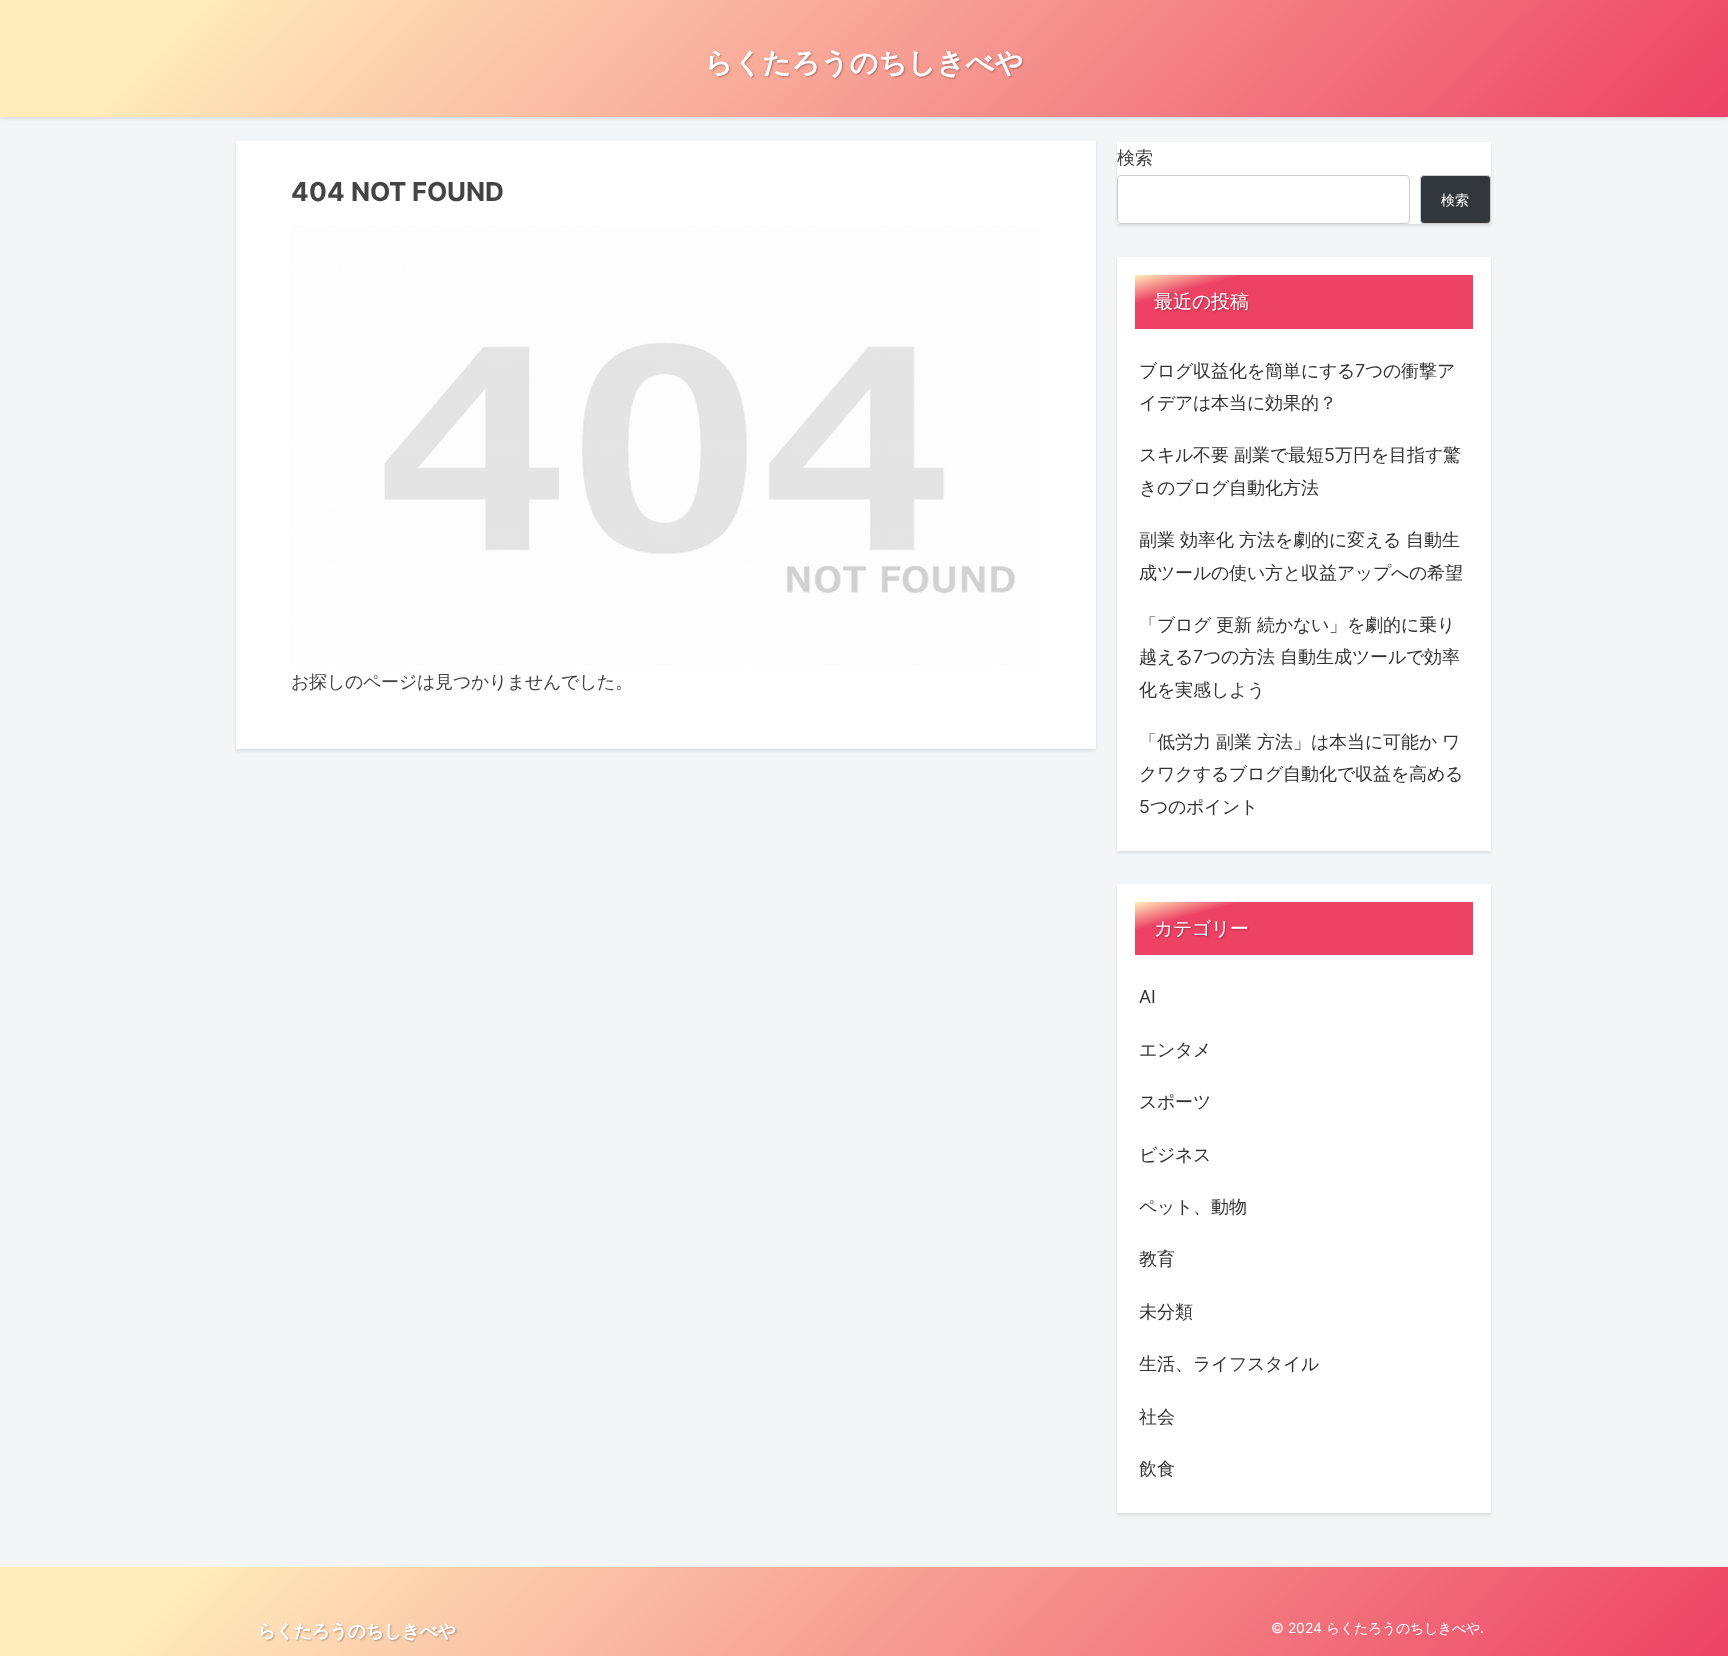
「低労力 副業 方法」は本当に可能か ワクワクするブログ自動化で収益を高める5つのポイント (1301, 774)
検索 (1135, 157)
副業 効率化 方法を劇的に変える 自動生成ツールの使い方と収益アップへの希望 (1301, 555)
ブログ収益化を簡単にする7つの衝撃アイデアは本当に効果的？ (1297, 386)
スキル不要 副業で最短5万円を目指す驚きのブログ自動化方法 (1300, 470)
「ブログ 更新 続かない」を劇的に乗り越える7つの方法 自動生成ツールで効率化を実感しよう (1299, 657)
